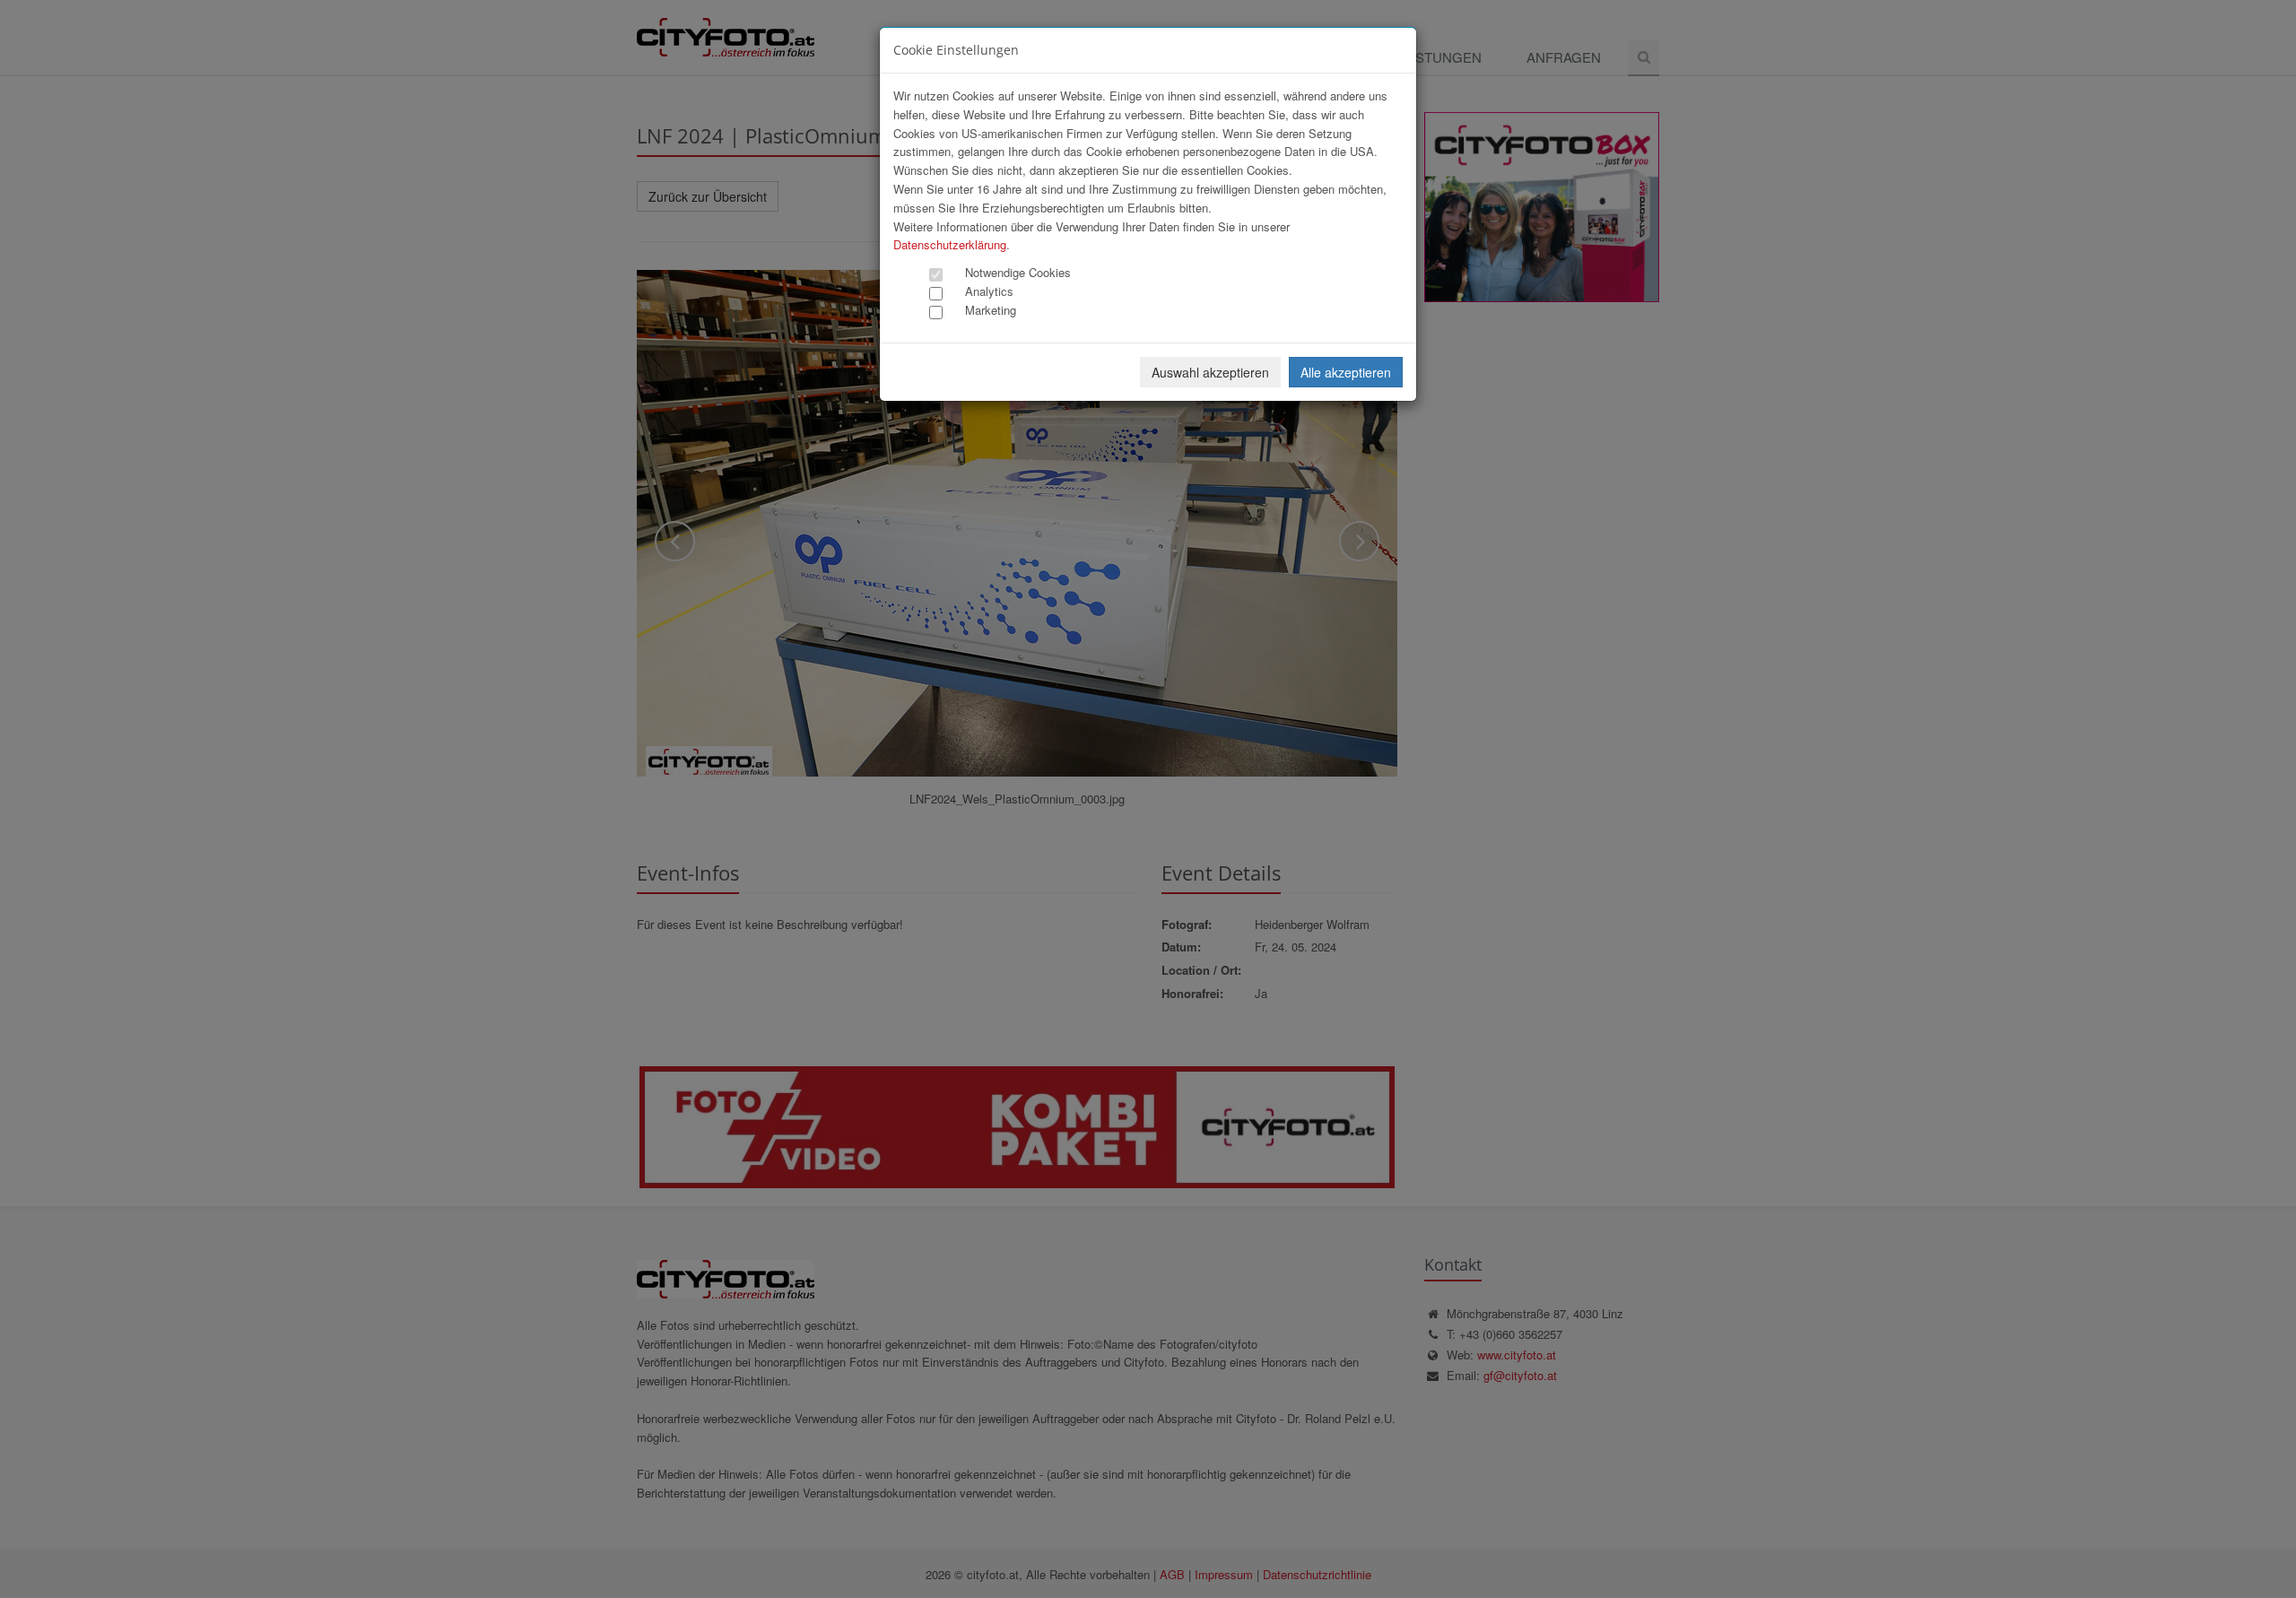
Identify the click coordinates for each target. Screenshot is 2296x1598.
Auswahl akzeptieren (1210, 372)
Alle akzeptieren (1346, 372)
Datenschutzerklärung (950, 244)
